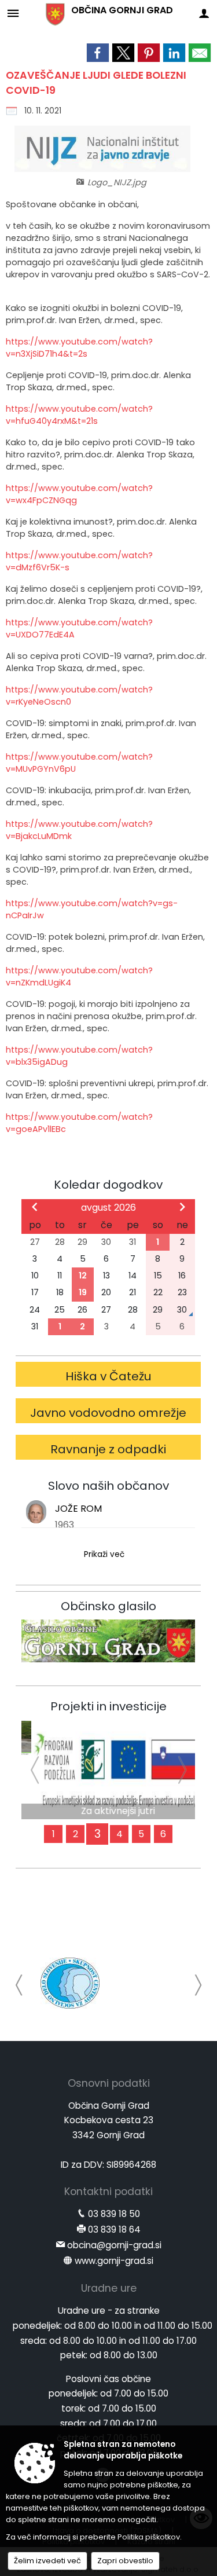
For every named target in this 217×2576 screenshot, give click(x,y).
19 (83, 1292)
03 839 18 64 (114, 2229)
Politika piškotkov (149, 2537)
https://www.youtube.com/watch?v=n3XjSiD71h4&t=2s (79, 348)
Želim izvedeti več (47, 2561)
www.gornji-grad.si (114, 2261)
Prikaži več (104, 1554)
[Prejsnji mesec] (35, 1207)
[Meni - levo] (13, 13)
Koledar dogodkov (108, 1185)
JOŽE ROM (78, 1509)
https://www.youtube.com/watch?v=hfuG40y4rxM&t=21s (79, 415)
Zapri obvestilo (125, 2561)
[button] (19, 1985)
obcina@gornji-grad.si (114, 2245)
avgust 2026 (108, 1208)
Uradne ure (109, 2288)
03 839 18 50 (114, 2214)
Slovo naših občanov (108, 1486)
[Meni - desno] (204, 13)
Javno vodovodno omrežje (108, 1413)
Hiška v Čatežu (108, 1376)
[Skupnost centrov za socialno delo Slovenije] (70, 1983)
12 (83, 1276)
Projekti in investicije (108, 1706)
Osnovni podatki (109, 2083)
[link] (98, 53)
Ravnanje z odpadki (108, 1449)
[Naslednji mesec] (182, 1207)
